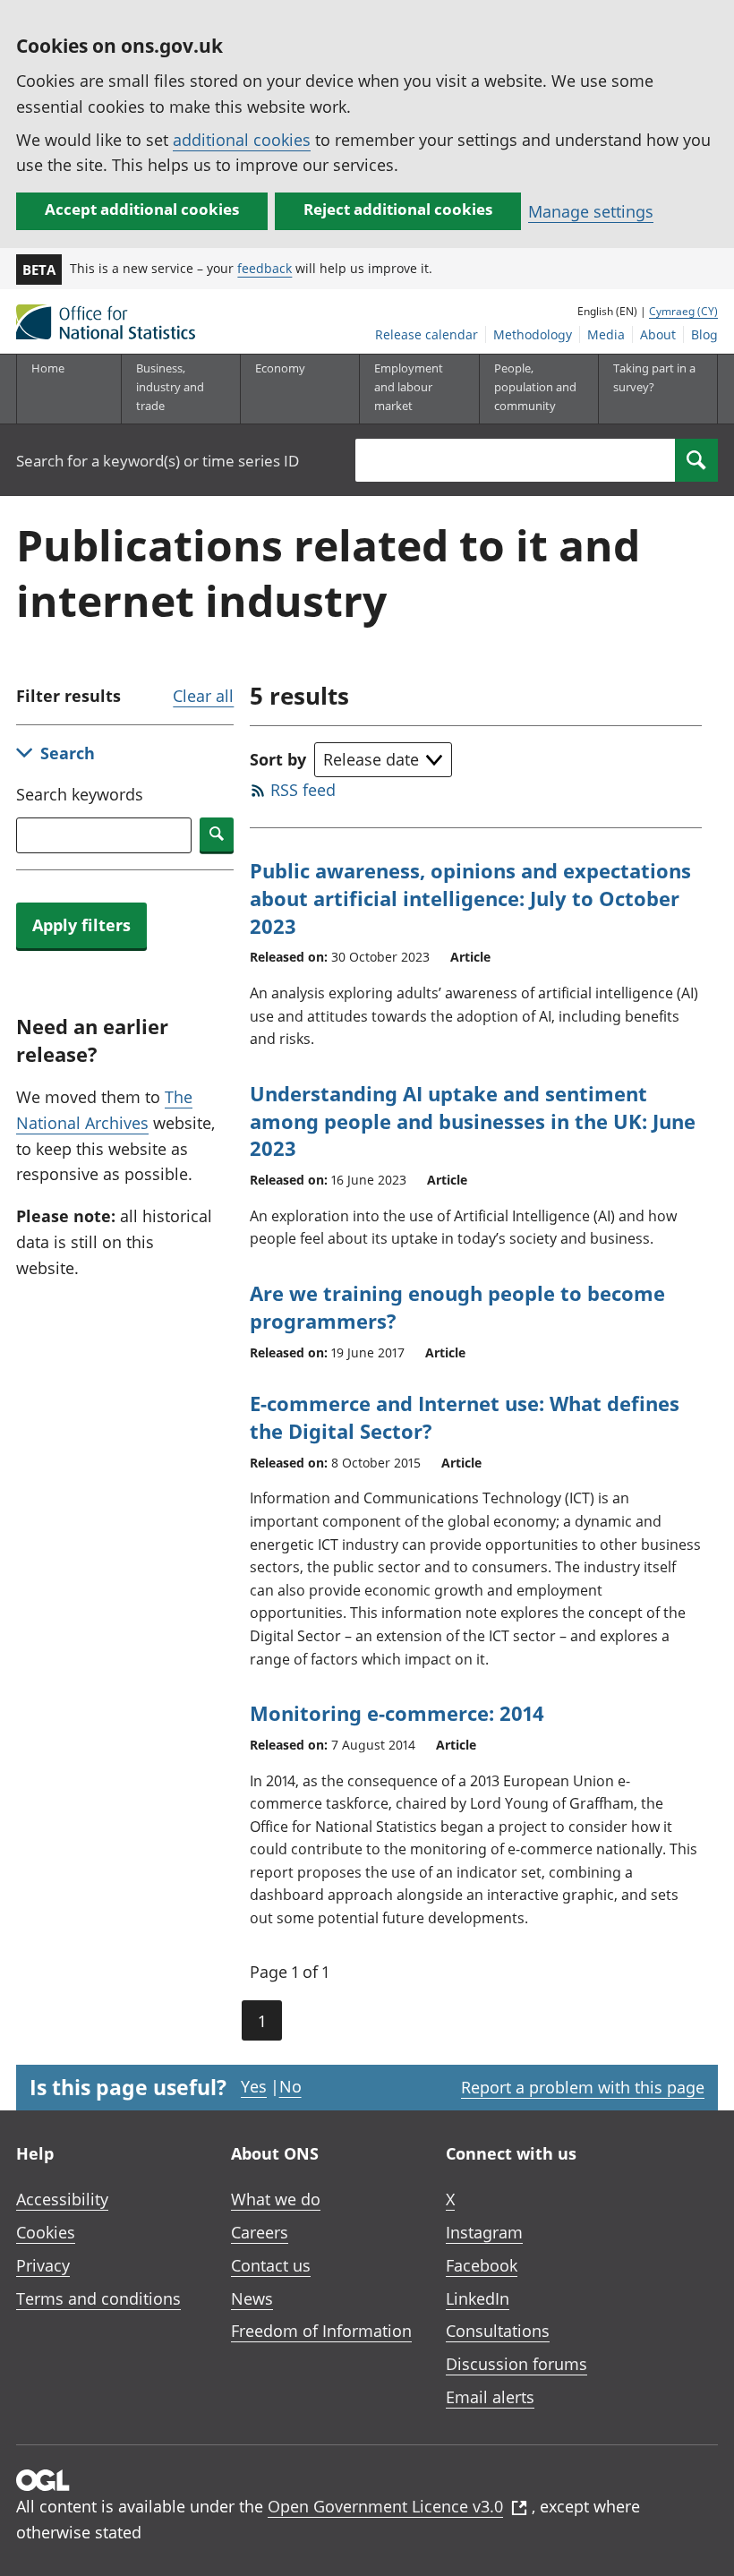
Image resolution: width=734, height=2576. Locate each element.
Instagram (484, 2232)
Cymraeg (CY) (683, 311)
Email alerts (490, 2397)
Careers (260, 2232)
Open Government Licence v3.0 (385, 2506)
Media (606, 334)
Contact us (271, 2265)
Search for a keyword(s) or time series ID (158, 461)
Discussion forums (516, 2364)
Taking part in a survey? (654, 377)
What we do (276, 2199)
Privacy (43, 2265)
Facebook (482, 2265)
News (252, 2298)
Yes (254, 2086)
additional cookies (242, 140)
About (658, 334)
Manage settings (591, 211)
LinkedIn (478, 2298)
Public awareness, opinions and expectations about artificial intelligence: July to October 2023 (470, 898)
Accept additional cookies (142, 209)
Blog (704, 334)
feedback (265, 268)
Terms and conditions (98, 2298)
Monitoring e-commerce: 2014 (397, 1713)
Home (48, 368)
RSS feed (303, 790)
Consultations (498, 2331)
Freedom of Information (321, 2331)
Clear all (203, 696)
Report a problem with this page (583, 2087)
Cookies (46, 2232)
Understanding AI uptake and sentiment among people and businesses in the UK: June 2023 (473, 1121)
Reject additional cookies (398, 209)
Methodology (533, 334)
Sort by (278, 759)
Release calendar (427, 334)
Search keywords (80, 794)
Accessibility (62, 2199)
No (290, 2086)
